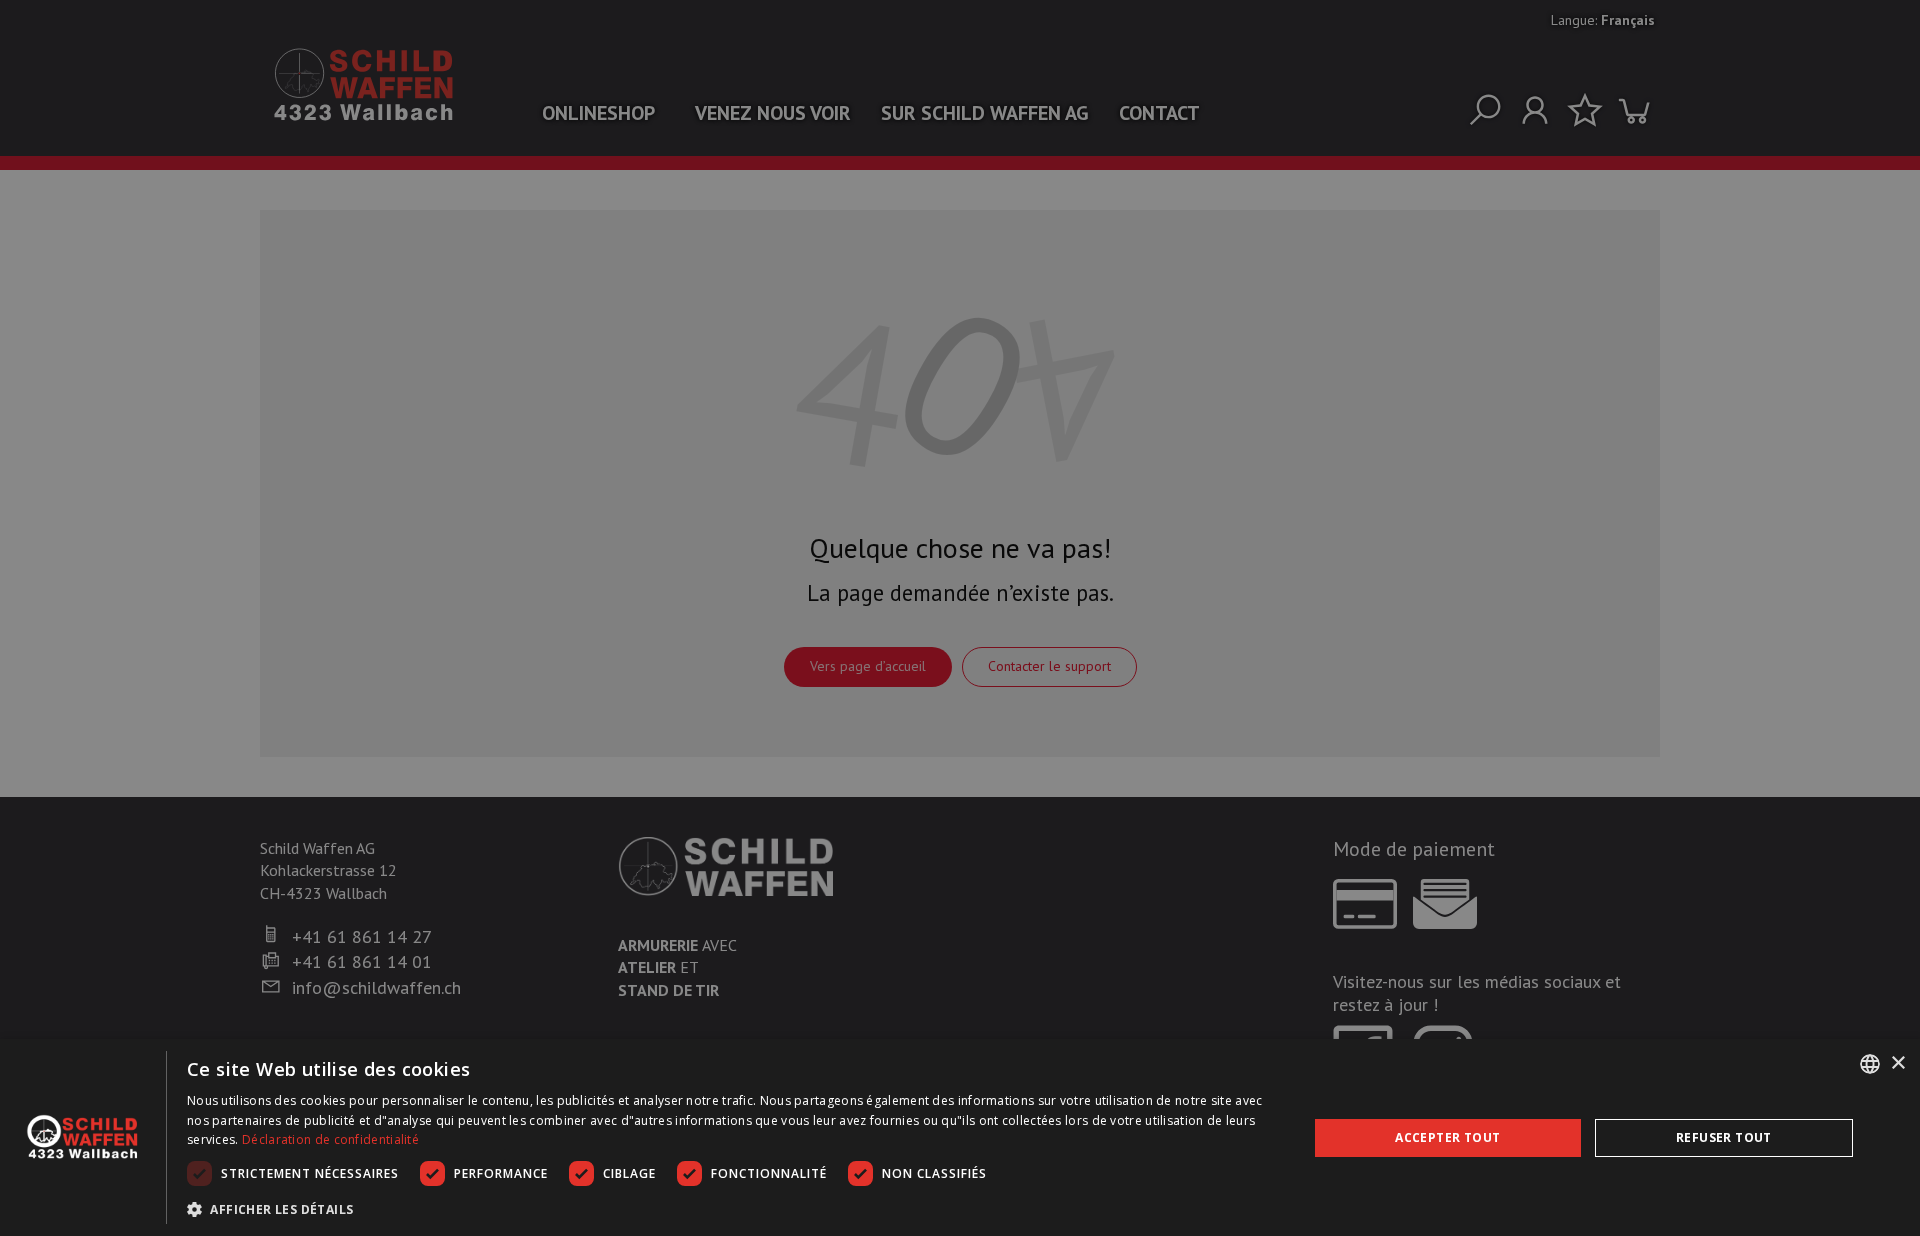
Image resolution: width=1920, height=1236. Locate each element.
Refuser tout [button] (1724, 1137)
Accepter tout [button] (1447, 1137)
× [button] (1897, 1063)
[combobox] (1870, 1064)
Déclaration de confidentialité (330, 1139)
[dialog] (960, 1137)
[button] (730, 1209)
